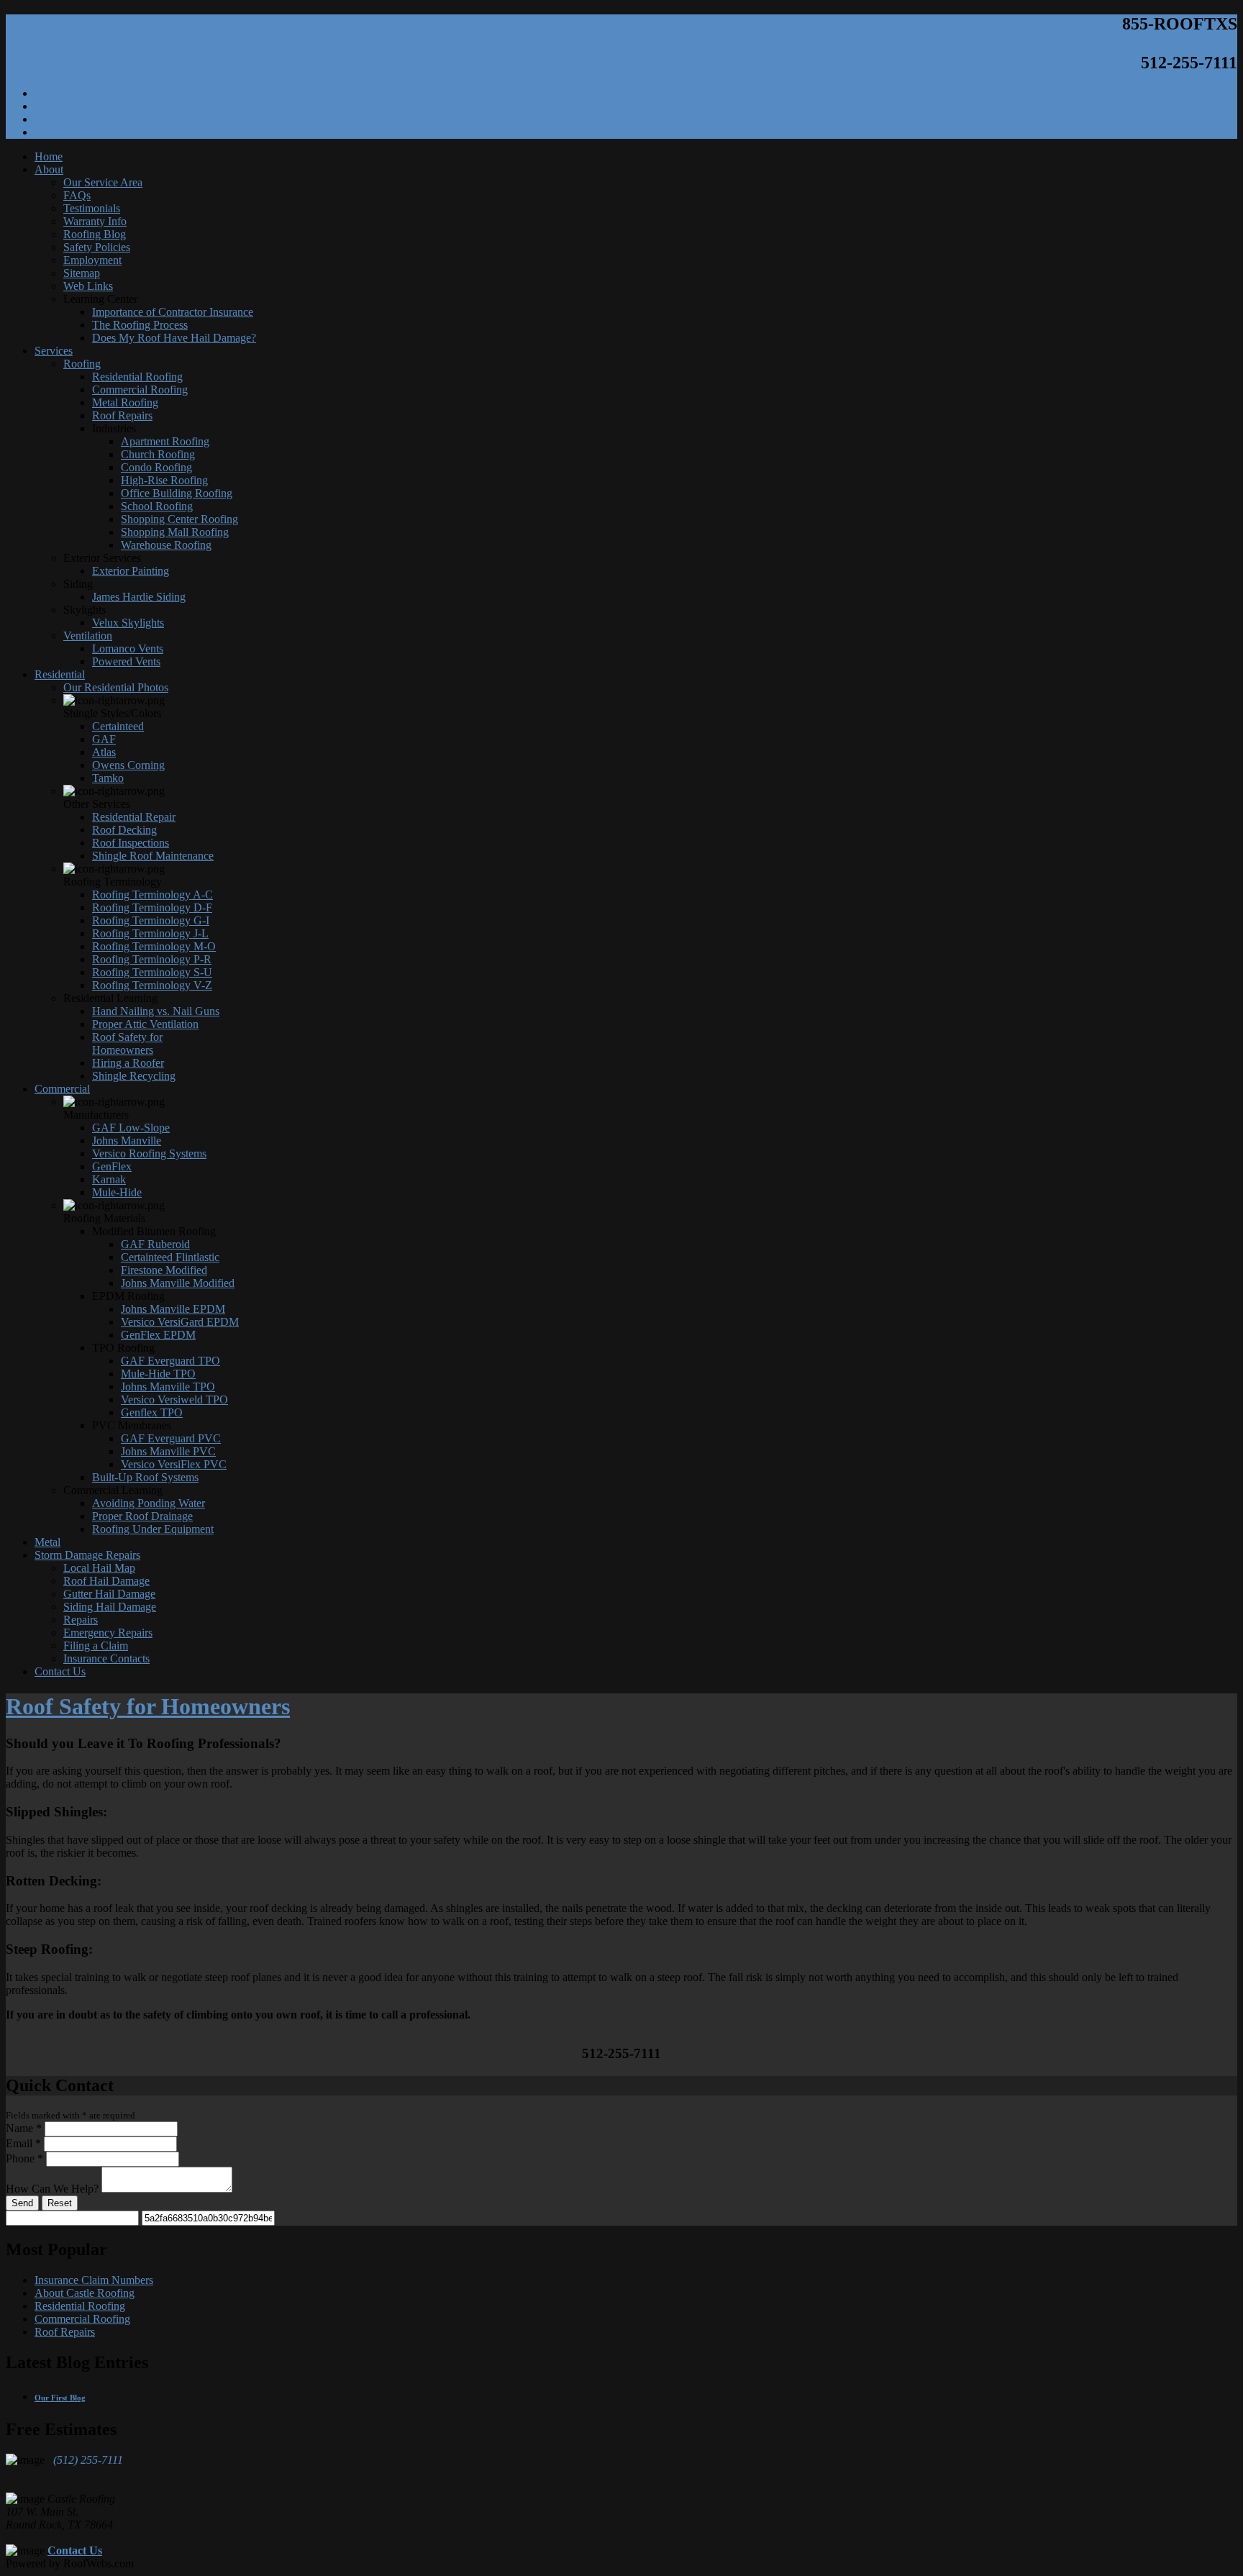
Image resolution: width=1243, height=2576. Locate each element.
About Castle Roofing (85, 2293)
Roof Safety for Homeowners (148, 1706)
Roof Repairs (65, 2332)
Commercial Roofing (82, 2319)
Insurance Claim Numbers (94, 2280)
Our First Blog (60, 2398)
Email (23, 2143)
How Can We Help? (52, 2189)
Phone (24, 2158)
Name (24, 2128)
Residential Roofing (80, 2306)
